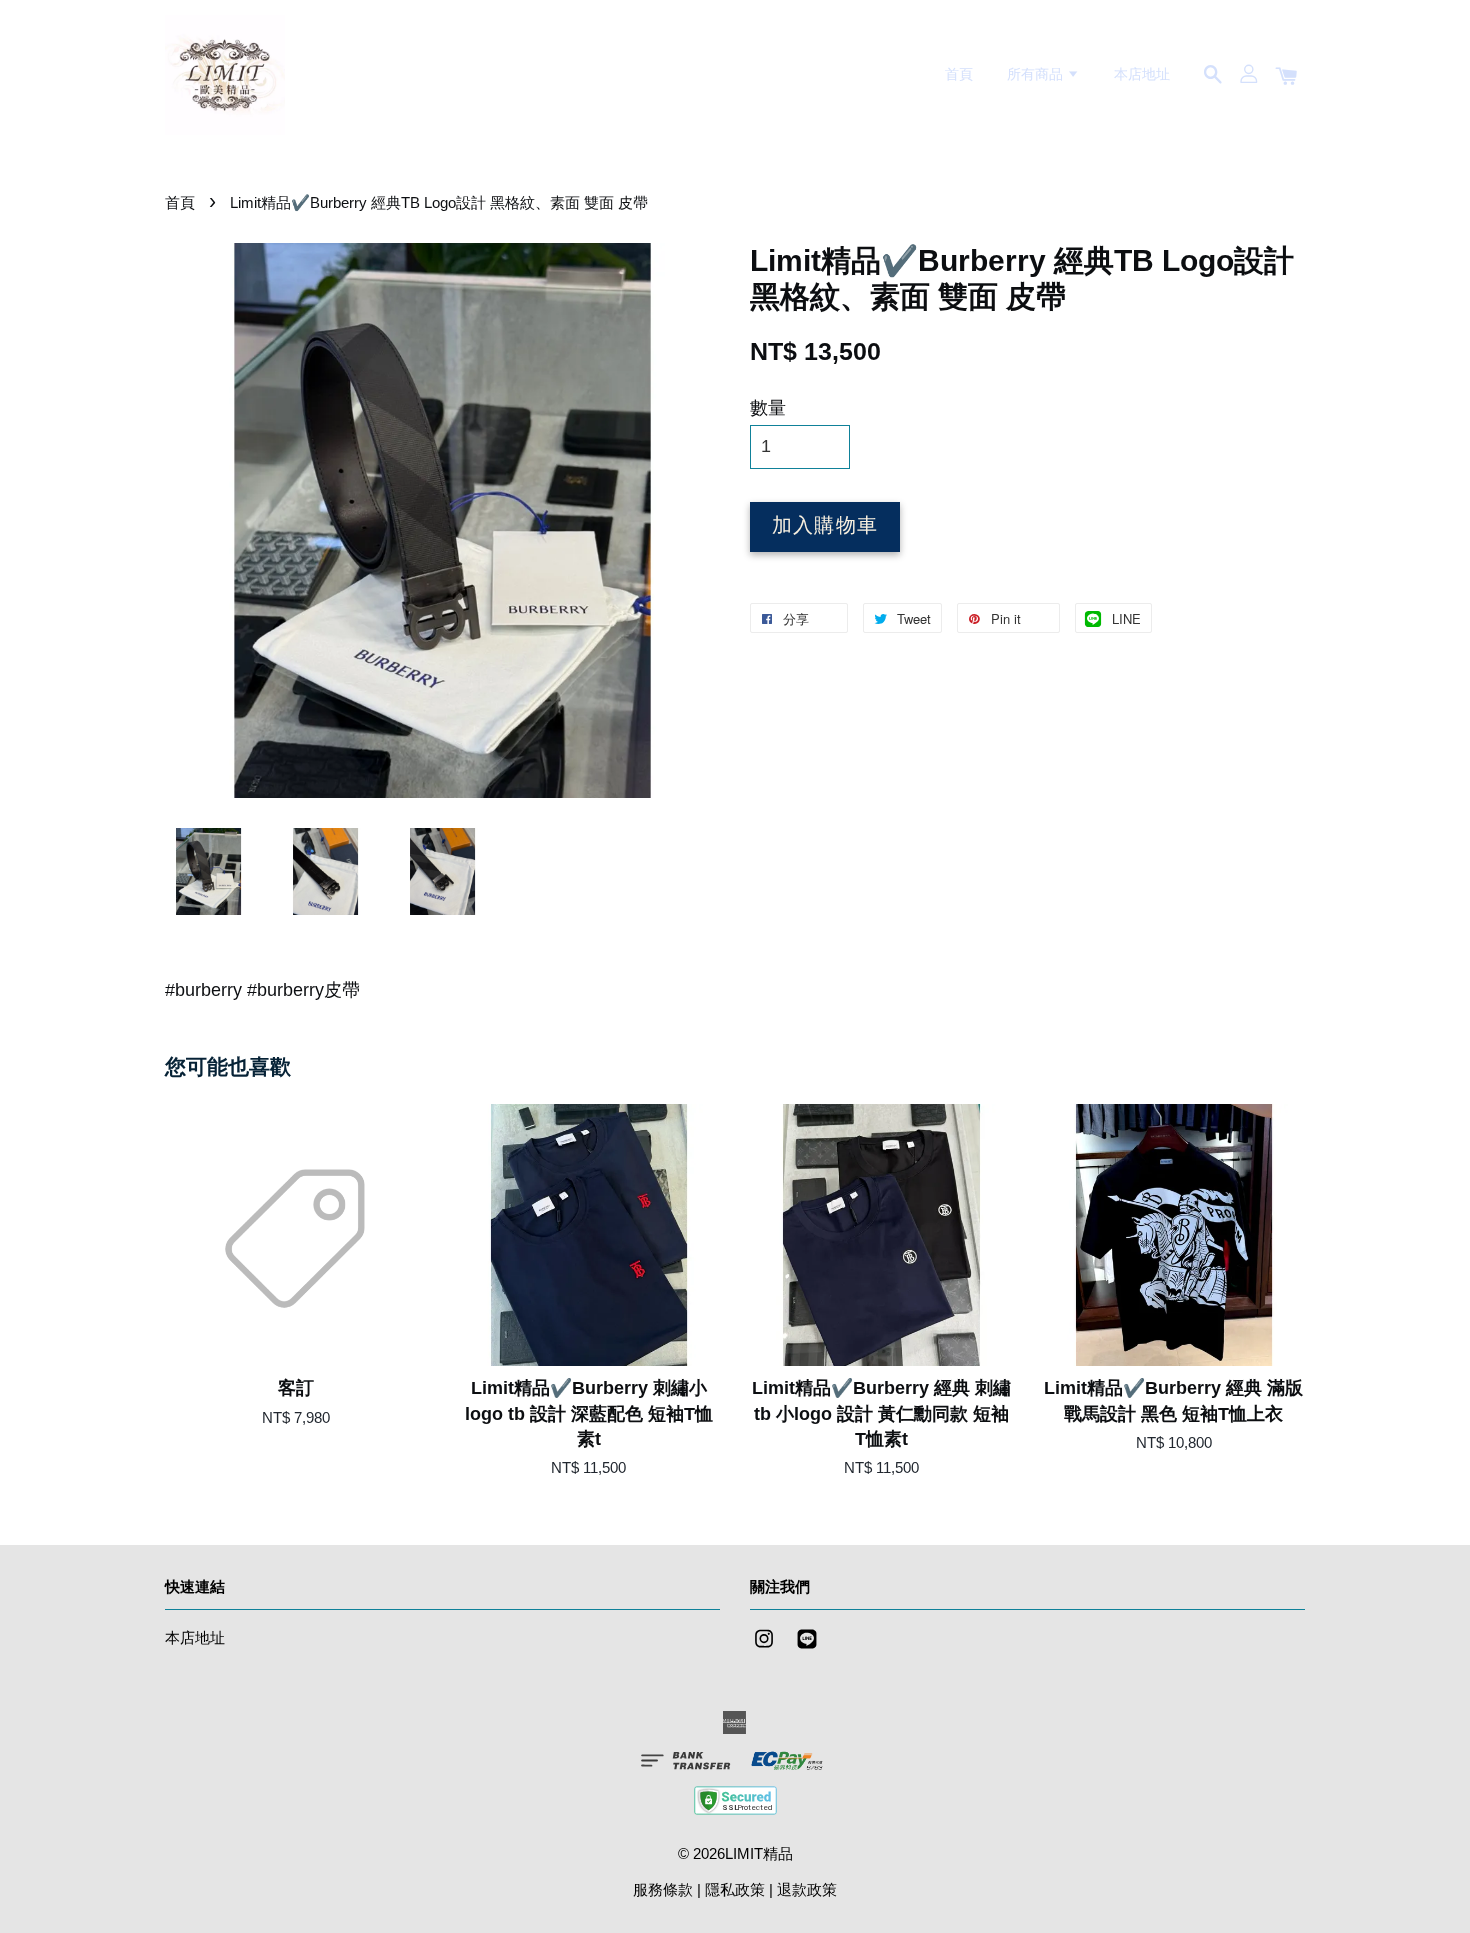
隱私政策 (735, 1889)
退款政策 (807, 1889)
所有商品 (1037, 74)
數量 (768, 408)
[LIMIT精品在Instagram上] (764, 1647)
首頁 (959, 74)
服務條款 (663, 1889)
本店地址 (1142, 74)
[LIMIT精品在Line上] (807, 1647)
